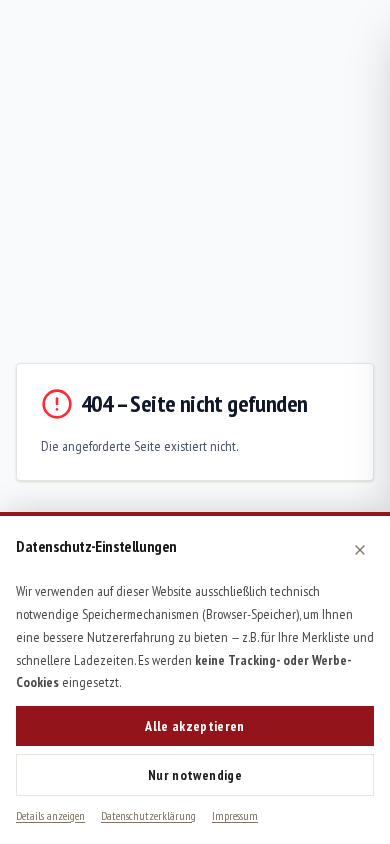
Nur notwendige (195, 775)
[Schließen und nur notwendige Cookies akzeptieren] (360, 550)
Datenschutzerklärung (148, 815)
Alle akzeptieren (195, 726)
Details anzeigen (50, 815)
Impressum (235, 815)
